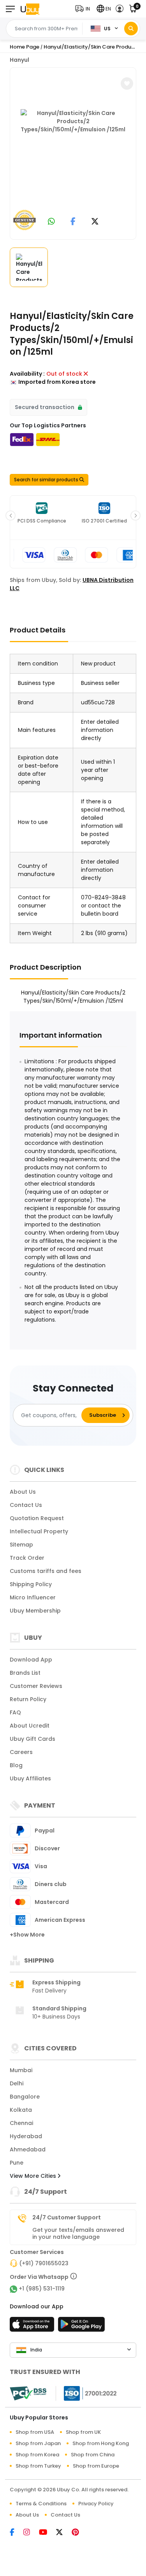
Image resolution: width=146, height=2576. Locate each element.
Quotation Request (37, 1518)
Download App (31, 1660)
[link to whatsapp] (51, 222)
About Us (23, 1492)
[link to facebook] (73, 222)
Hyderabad (26, 2136)
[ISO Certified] (86, 2393)
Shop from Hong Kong (101, 2443)
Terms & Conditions (41, 2504)
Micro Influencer (33, 1597)
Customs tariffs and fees (46, 1571)
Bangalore (25, 2097)
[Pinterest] (79, 2533)
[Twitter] (64, 2533)
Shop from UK (83, 2432)
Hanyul (19, 60)
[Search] (131, 29)
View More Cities (34, 2176)
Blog (16, 1765)
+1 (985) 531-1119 (42, 2289)
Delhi (17, 2083)
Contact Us (26, 1505)
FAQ (15, 1712)
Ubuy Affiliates (30, 1778)
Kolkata (21, 2110)
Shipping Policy (31, 1584)
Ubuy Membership (35, 1611)
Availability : (27, 374)
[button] (84, 9)
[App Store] (33, 2327)
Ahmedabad (28, 2149)
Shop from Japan (38, 2443)
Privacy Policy (96, 2504)
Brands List (25, 1673)
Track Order (27, 1558)
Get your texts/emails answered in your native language (78, 2233)
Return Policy (28, 1699)
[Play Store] (81, 2327)
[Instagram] (31, 2533)
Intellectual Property (39, 1531)
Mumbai (21, 2070)
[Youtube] (47, 2533)
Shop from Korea (37, 2455)
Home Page (25, 47)
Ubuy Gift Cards (33, 1739)
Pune (17, 2163)
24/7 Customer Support (67, 2217)
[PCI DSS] (28, 2393)
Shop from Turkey (38, 2466)
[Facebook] (17, 2533)
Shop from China (93, 2455)
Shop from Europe (96, 2466)
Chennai (21, 2123)
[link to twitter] (95, 222)
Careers (21, 1752)
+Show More (27, 1935)
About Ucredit (30, 1726)
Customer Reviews (36, 1686)
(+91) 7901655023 (44, 2263)
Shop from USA (35, 2432)
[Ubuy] (30, 9)
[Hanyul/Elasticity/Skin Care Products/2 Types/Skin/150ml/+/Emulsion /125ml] (73, 152)
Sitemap (21, 1545)
